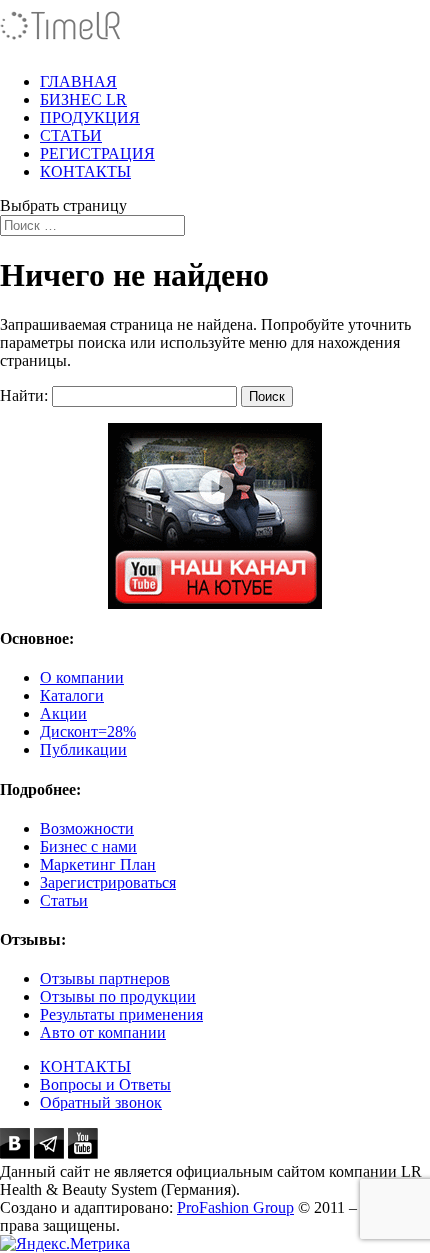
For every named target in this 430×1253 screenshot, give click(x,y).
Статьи (64, 900)
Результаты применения (121, 1014)
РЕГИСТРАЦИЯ (97, 153)
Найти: (24, 395)
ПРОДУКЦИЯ (90, 117)
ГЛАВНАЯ (78, 81)
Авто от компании (103, 1032)
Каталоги (72, 695)
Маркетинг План (98, 864)
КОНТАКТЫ (85, 171)
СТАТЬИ (71, 135)
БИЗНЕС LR (83, 99)
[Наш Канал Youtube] (215, 516)
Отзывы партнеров (105, 978)
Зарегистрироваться (108, 882)
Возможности (87, 828)
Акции (63, 713)
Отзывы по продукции (118, 996)
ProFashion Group (235, 1207)
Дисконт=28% (88, 731)
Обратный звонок (101, 1102)
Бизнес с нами (88, 846)
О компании (82, 677)
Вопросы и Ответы (105, 1084)
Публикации (83, 749)
